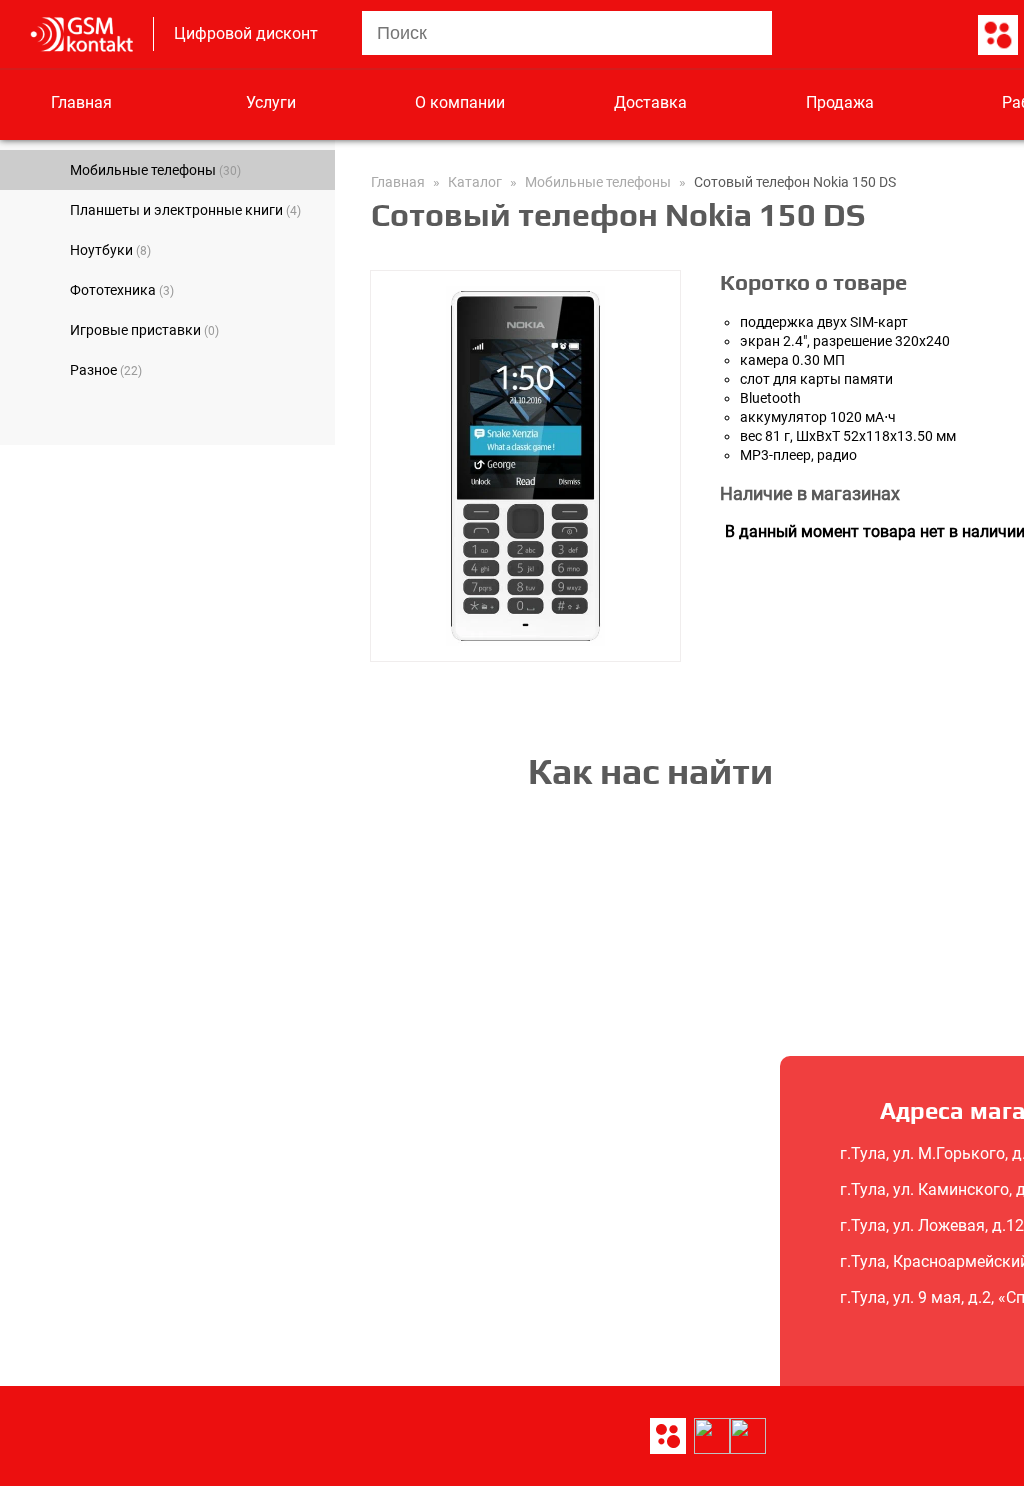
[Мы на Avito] (998, 36)
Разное (106, 370)
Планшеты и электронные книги (185, 210)
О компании (460, 102)
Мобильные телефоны (155, 170)
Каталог (475, 182)
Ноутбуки (110, 250)
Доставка (650, 102)
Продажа (840, 102)
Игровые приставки (144, 330)
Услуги (271, 102)
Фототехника (122, 290)
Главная (81, 102)
